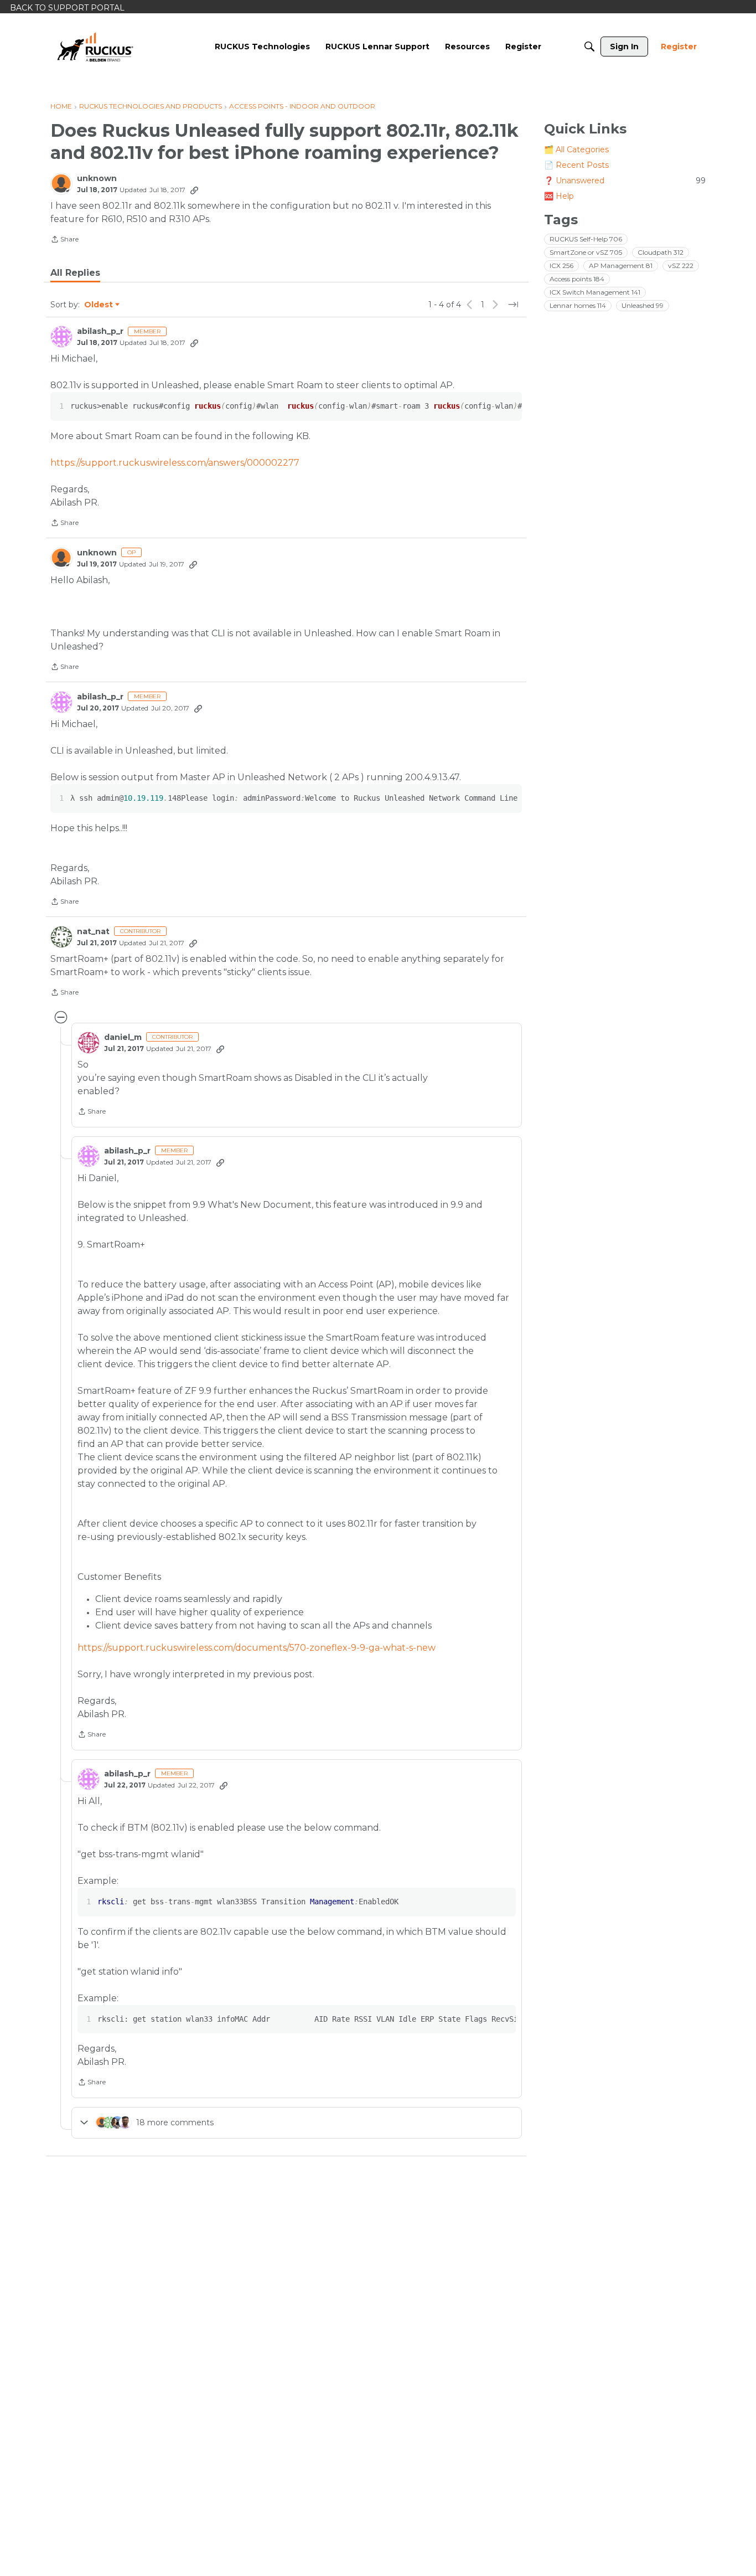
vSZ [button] (681, 266)
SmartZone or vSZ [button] (586, 252)
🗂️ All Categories (576, 150)
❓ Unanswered (625, 181)
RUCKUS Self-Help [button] (586, 239)
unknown (97, 179)
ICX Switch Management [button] (595, 292)
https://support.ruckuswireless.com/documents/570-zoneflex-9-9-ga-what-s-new (257, 1648)
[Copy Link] (194, 190)
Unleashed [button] (643, 305)
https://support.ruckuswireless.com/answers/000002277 (175, 463)
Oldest (99, 305)
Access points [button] (577, 279)
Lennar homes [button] (578, 305)
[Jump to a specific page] (513, 305)
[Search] (589, 47)
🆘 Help (559, 196)
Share (64, 240)
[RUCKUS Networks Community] (95, 47)
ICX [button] (561, 266)
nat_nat (93, 932)
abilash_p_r (100, 331)
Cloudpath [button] (661, 252)
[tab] (75, 273)
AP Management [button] (621, 266)
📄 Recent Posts (576, 165)
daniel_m (123, 1037)
